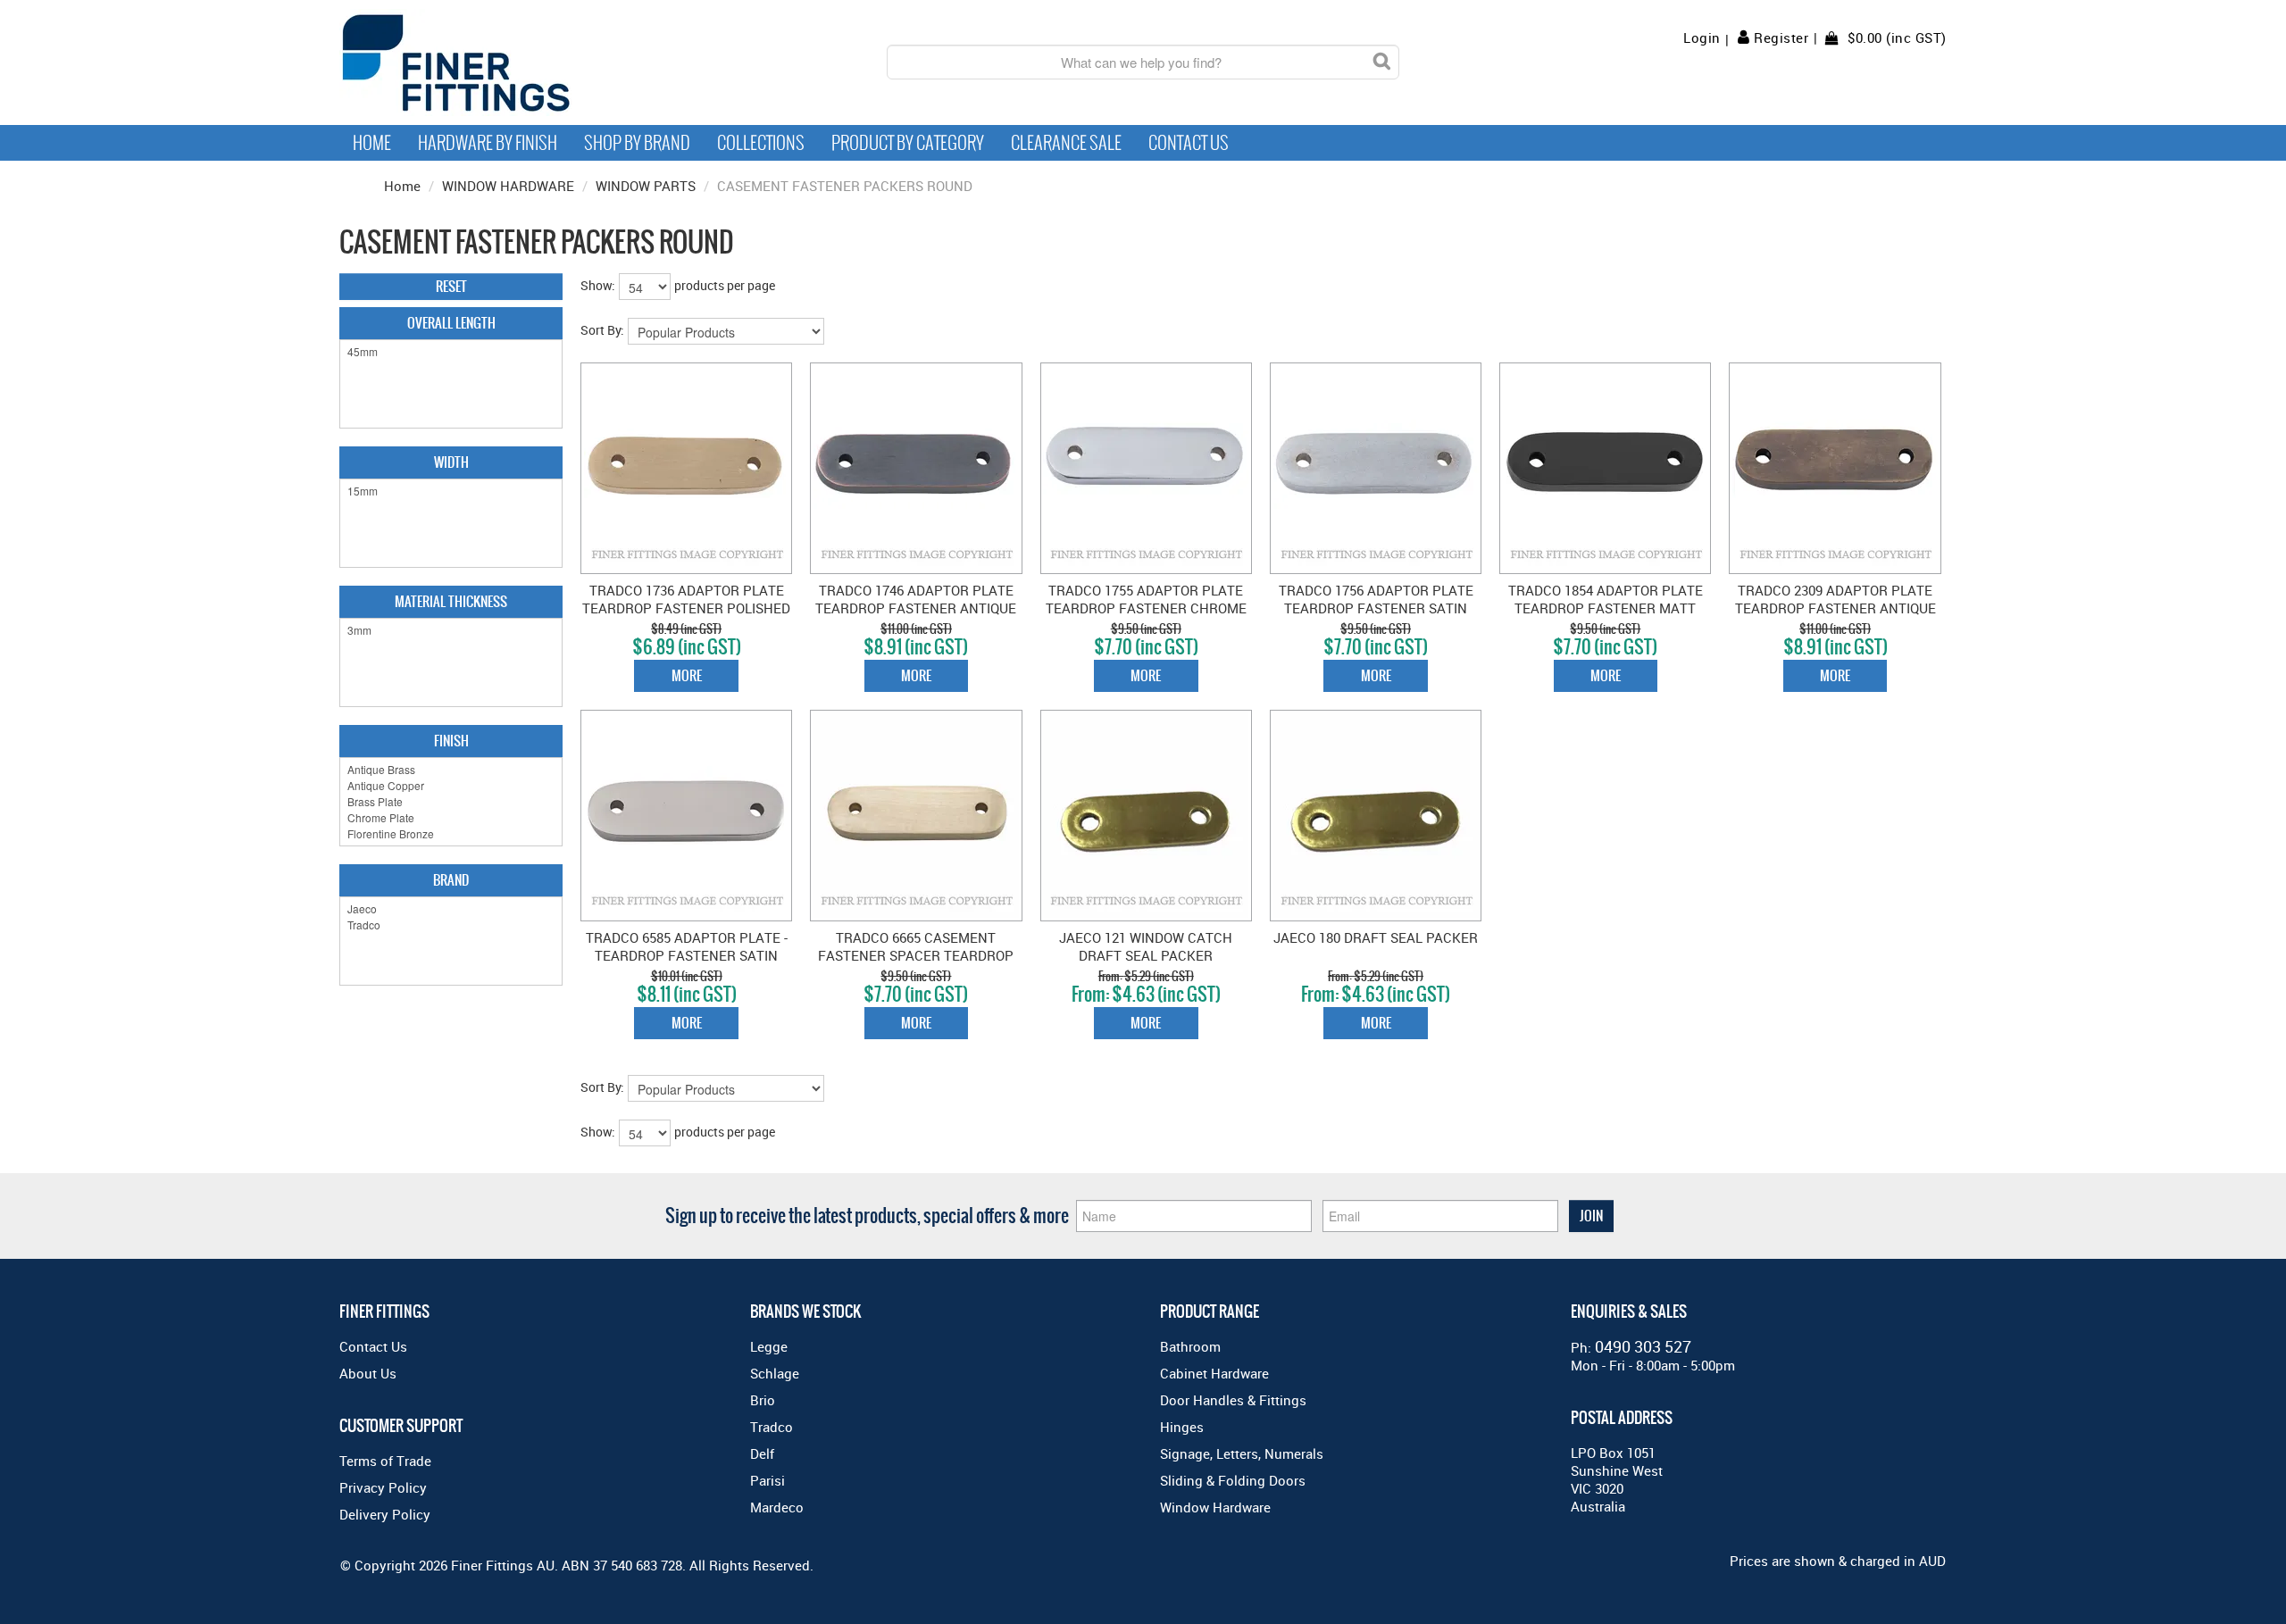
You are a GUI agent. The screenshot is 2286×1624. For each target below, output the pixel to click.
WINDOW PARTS (646, 186)
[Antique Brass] (451, 770)
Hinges (1182, 1427)
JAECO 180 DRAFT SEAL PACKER (1376, 937)
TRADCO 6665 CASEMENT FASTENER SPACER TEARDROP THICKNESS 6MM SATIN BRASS (916, 955)
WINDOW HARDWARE (508, 186)
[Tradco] (451, 925)
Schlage (775, 1373)
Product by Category (908, 143)
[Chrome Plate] (451, 818)
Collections (761, 143)
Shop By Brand (637, 143)
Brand (451, 880)
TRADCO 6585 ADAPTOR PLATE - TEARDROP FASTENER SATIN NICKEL (687, 955)
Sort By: (602, 330)
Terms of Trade (385, 1461)
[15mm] (451, 491)
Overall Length (451, 323)
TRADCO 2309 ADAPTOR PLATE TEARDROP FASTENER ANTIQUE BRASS (1835, 608)
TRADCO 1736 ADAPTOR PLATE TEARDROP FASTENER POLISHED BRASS (686, 608)
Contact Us (1189, 143)
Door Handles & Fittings (1233, 1400)
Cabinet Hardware (1214, 1373)
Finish (451, 741)
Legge (769, 1346)
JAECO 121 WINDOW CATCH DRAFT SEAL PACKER (1146, 946)
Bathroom (1190, 1346)
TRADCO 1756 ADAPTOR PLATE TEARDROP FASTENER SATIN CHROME (1376, 608)
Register (1781, 37)
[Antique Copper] (451, 786)
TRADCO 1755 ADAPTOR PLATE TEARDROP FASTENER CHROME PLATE (1146, 608)
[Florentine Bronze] (451, 834)
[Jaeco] (451, 909)
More (687, 675)
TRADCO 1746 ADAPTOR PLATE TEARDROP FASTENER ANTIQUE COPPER (916, 608)
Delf (762, 1453)
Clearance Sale (1066, 143)
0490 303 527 (1643, 1346)
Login (1702, 38)
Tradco (772, 1427)
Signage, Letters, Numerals (1242, 1453)
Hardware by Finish (488, 143)
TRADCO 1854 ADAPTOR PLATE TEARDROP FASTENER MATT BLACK (1606, 608)
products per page (725, 285)
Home (372, 143)
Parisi (768, 1480)
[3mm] (451, 630)
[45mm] (451, 352)
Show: (598, 285)
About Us (368, 1373)
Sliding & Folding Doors (1233, 1480)
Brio (763, 1400)
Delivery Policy (385, 1514)
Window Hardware (1215, 1507)
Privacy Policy (383, 1487)
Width (451, 462)
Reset (451, 286)
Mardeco (777, 1507)
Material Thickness (451, 601)
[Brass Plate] (451, 802)
